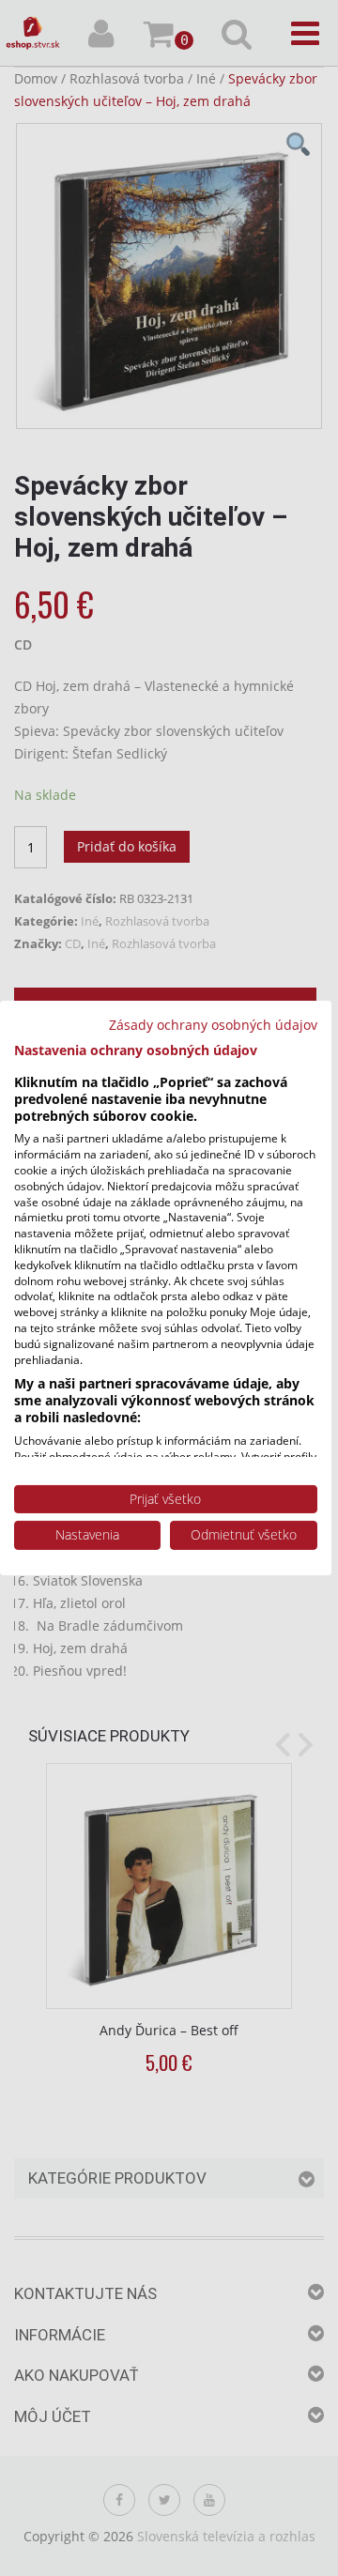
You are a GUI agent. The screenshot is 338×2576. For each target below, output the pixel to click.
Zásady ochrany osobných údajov (213, 1025)
